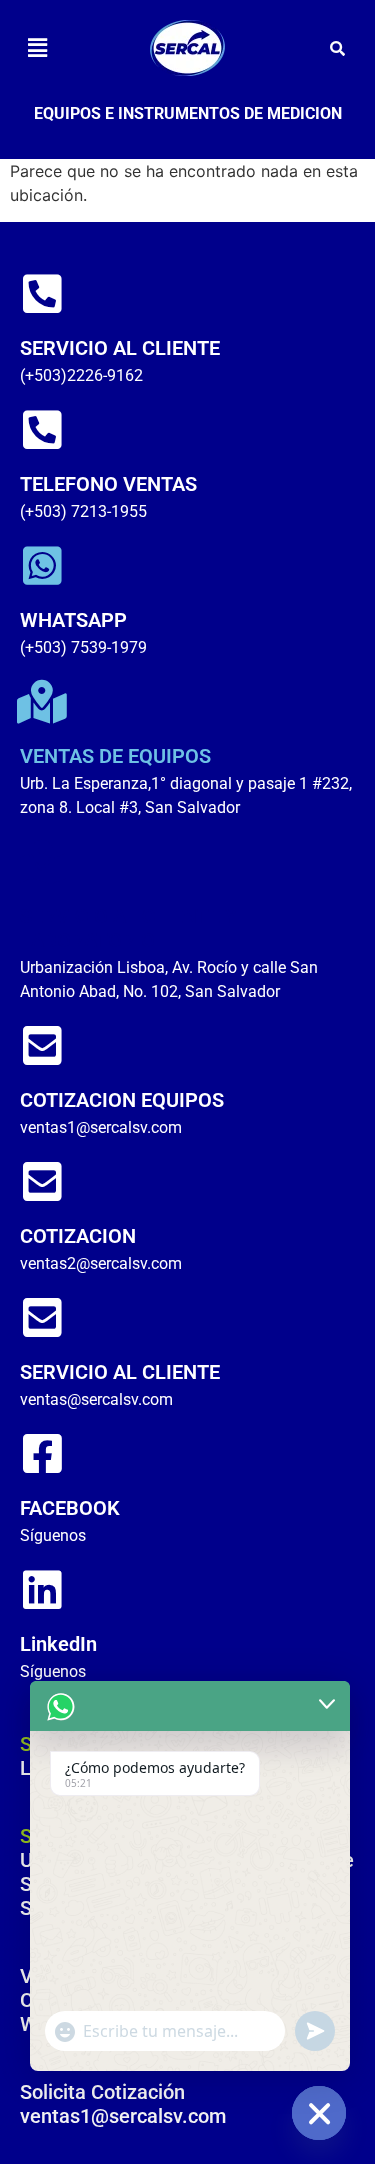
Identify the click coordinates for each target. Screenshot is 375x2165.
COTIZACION (78, 1236)
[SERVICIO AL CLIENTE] (42, 294)
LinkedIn (58, 1644)
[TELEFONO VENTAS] (42, 430)
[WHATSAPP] (42, 566)
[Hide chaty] (319, 2113)
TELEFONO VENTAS (108, 484)
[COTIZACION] (42, 1182)
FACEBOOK (70, 1508)
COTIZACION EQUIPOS (122, 1100)
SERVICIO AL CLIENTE (120, 348)
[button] (37, 47)
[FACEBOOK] (42, 1454)
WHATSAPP (73, 620)
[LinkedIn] (42, 1590)
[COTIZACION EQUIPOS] (42, 1046)
